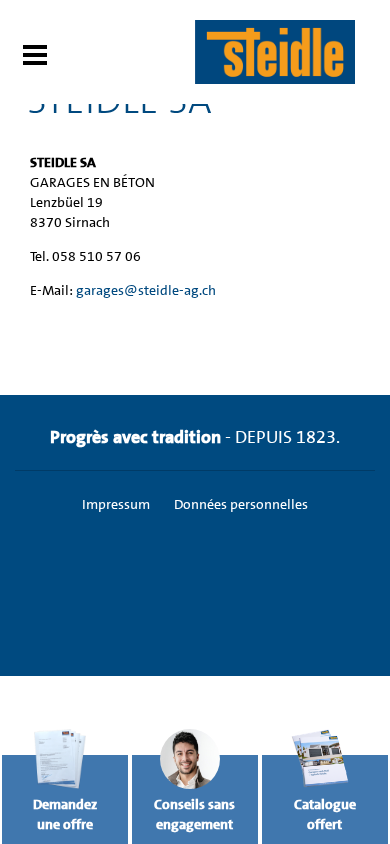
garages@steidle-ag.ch (146, 290)
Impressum (116, 504)
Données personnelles (241, 504)
